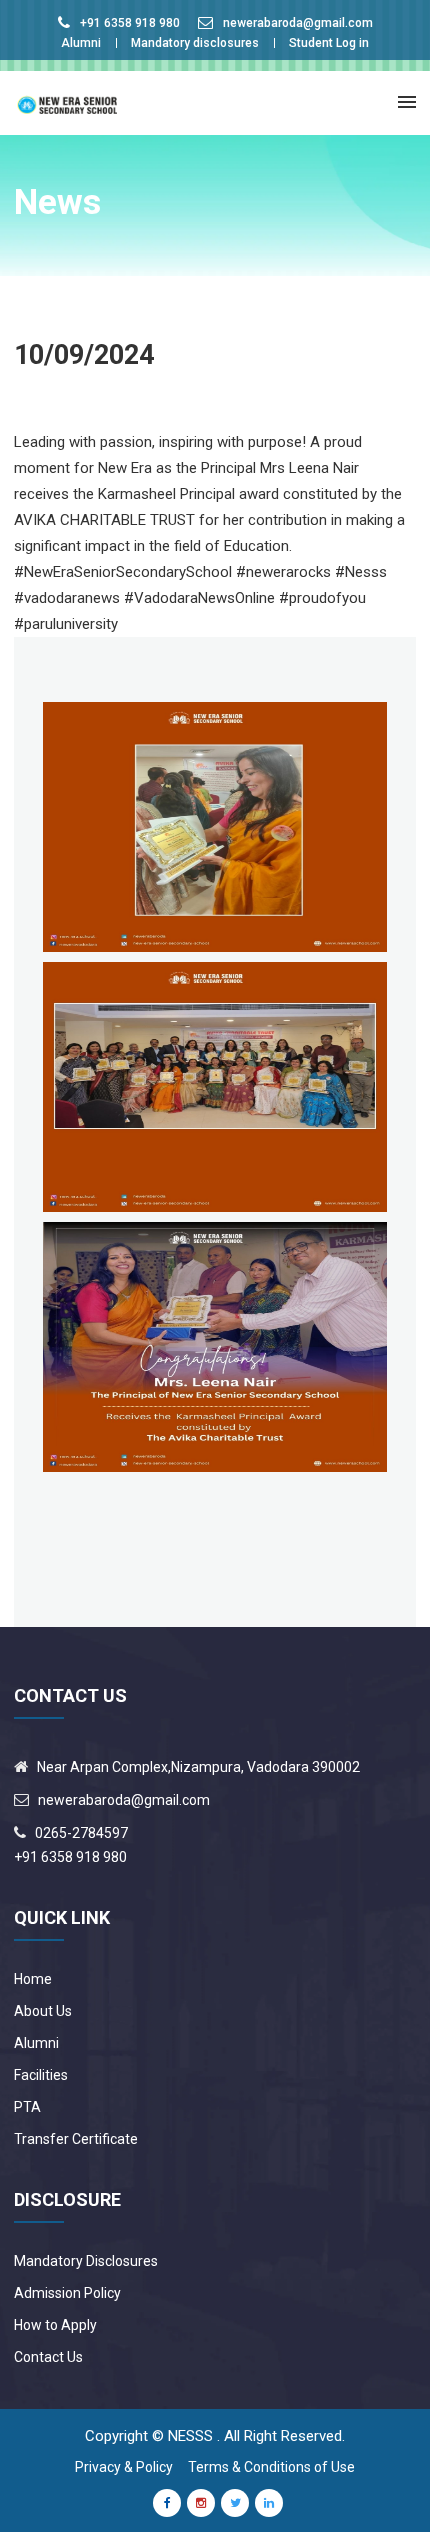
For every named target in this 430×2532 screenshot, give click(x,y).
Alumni (81, 43)
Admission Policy (67, 2293)
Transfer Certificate (76, 2139)
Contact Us (48, 2357)
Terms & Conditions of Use (271, 2467)
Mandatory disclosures (195, 43)
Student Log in (329, 43)
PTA (27, 2107)
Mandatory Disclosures (86, 2261)
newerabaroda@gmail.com (298, 23)
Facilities (41, 2075)
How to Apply (55, 2325)
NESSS (190, 2436)
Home (33, 1979)
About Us (43, 2011)
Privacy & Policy (124, 2467)
